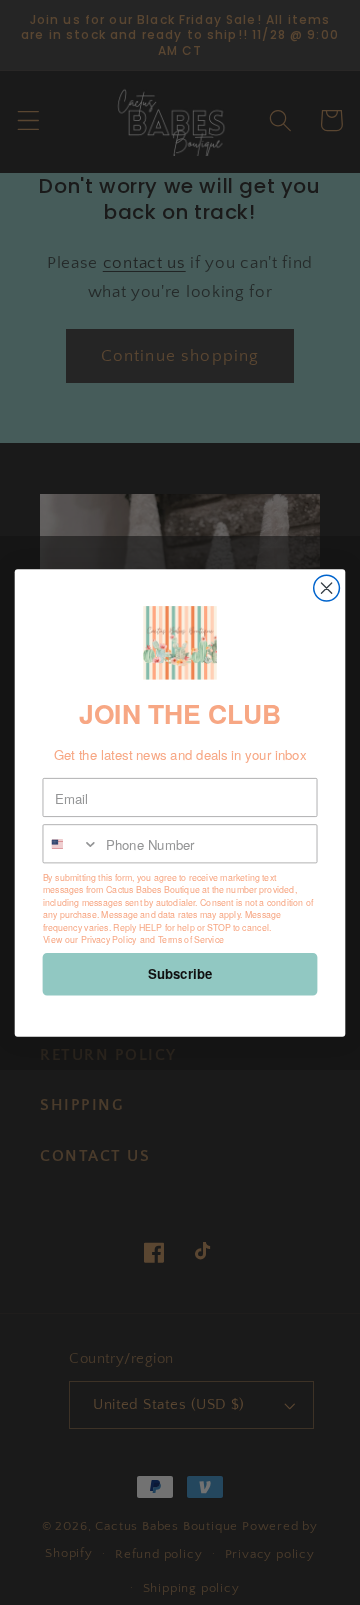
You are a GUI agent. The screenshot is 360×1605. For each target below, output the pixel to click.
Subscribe (180, 973)
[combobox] (70, 843)
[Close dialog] (327, 588)
